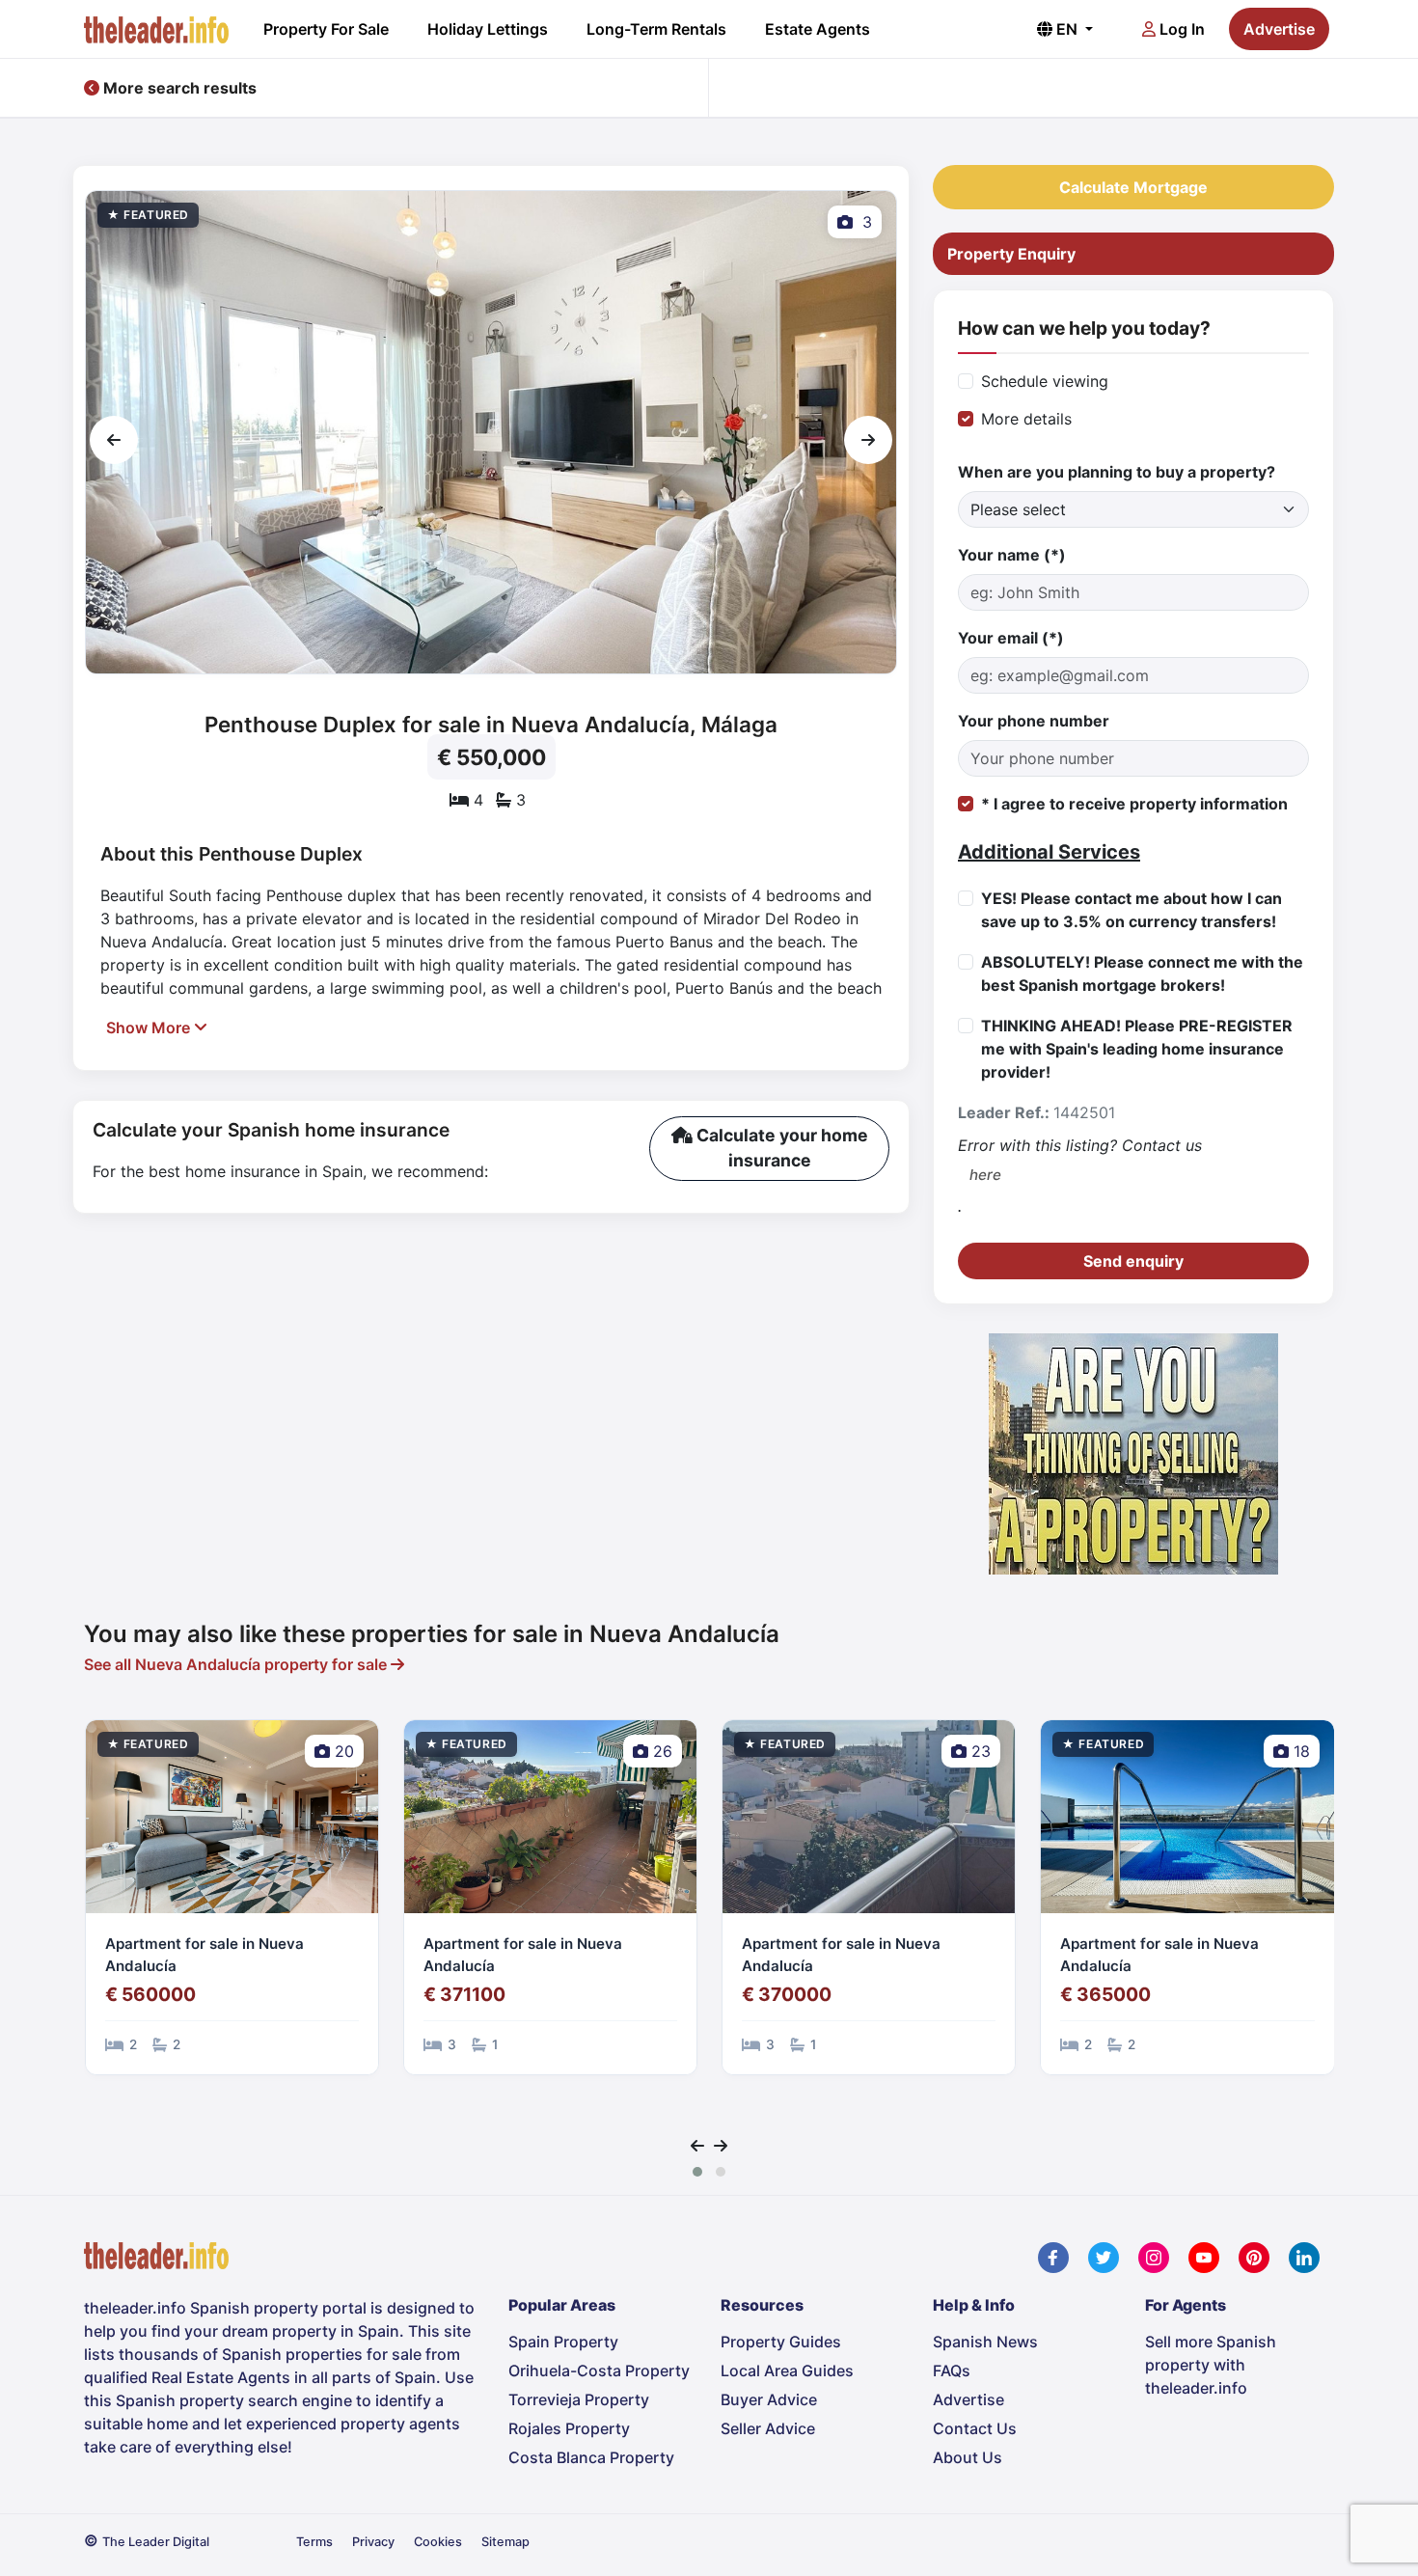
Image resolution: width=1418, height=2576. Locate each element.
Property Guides (781, 2342)
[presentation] (114, 440)
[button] (697, 2172)
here (985, 1175)
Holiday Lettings (488, 29)
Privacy (373, 2542)
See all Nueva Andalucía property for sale (237, 1664)
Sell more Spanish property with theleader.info (1211, 2365)
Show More (150, 1028)
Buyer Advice (769, 2399)
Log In (1180, 29)
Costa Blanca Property (591, 2457)
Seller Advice (768, 2428)
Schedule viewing (1045, 381)
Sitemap (505, 2542)
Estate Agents (818, 29)
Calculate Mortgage (1133, 187)
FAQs (952, 2370)
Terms (314, 2542)
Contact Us (975, 2428)
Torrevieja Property (579, 2399)
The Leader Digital (156, 2542)
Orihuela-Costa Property (599, 2370)
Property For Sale (326, 29)
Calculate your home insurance (780, 1148)
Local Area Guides (787, 2370)
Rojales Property (569, 2428)
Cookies (438, 2542)
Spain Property (563, 2342)
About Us (968, 2457)
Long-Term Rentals (656, 29)
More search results (178, 88)
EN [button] (1067, 29)
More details (1026, 419)
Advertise (1279, 29)
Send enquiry (1133, 1261)
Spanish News (985, 2342)
